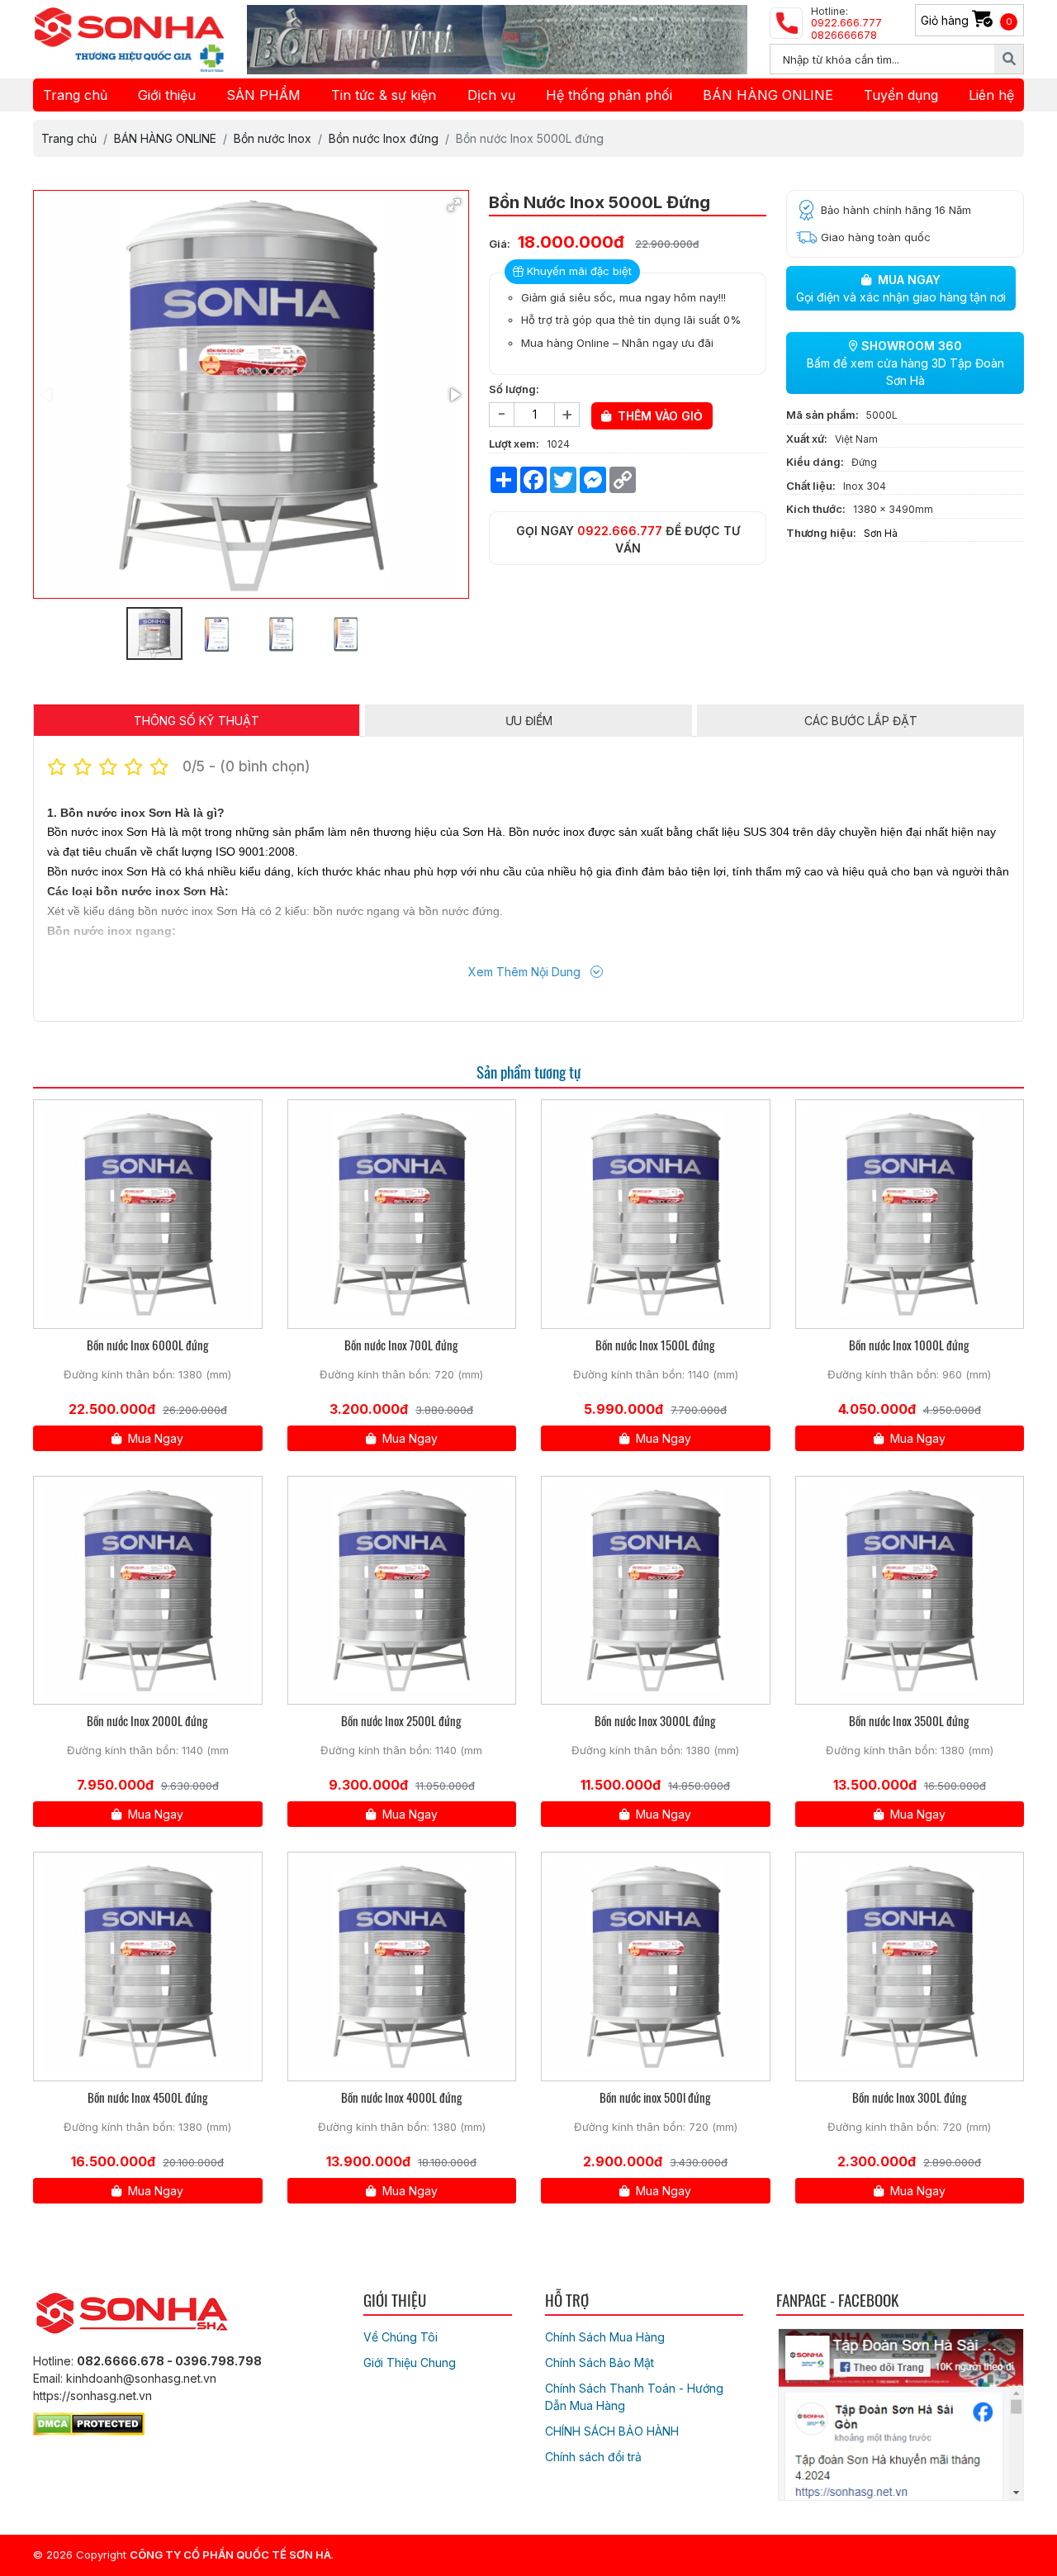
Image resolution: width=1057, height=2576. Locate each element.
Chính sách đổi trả (593, 2457)
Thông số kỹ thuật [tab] (197, 721)
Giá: (500, 244)
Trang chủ (75, 95)
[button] (454, 205)
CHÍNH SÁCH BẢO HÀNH (612, 2431)
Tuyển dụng (901, 95)
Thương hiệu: (821, 533)
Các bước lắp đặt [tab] (861, 721)
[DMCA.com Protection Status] (89, 2421)
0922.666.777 (620, 531)
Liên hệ (991, 95)
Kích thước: (816, 509)
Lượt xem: (514, 444)
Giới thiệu (167, 95)
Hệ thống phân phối (609, 95)
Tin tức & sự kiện (384, 95)
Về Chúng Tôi (401, 2337)
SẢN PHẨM (263, 95)
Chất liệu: (811, 486)
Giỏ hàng (967, 20)
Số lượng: (514, 389)
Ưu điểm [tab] (529, 721)
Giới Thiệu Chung (410, 2363)
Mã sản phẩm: (822, 415)
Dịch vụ (491, 95)
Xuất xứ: (807, 439)
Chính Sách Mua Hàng (605, 2337)
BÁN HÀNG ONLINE (768, 95)
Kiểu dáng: (815, 462)
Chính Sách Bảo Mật (600, 2363)
